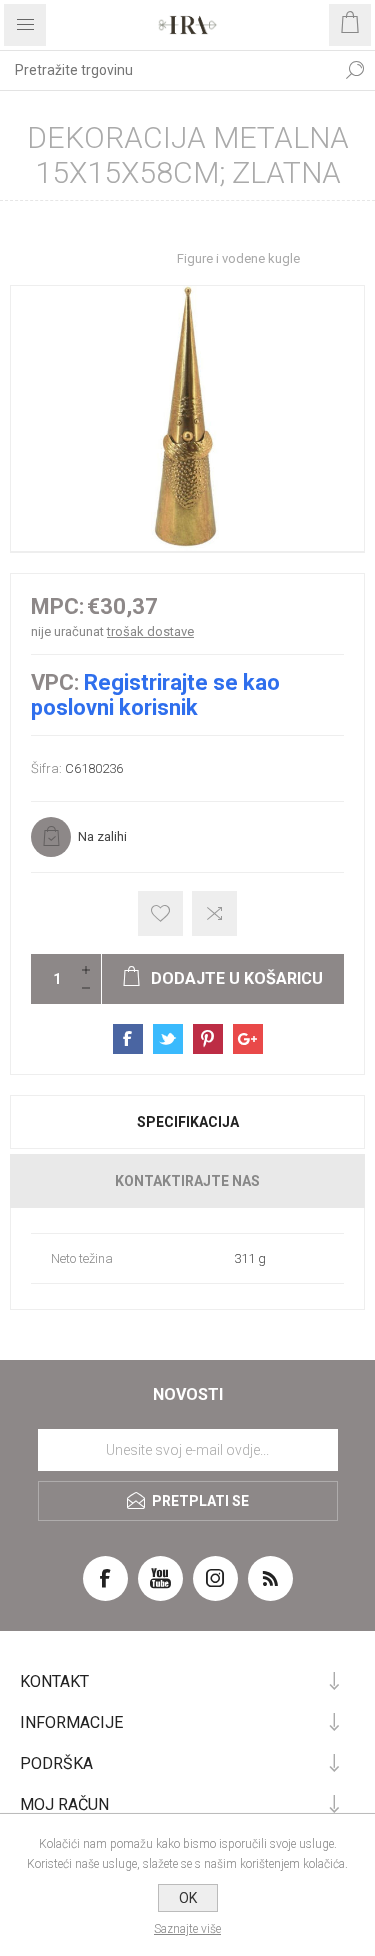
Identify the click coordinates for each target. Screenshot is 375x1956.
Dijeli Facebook (128, 1039)
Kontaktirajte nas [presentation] (187, 1181)
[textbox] (167, 70)
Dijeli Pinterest (208, 1039)
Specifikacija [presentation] (188, 1122)
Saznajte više (187, 1929)
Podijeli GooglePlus (248, 1039)
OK (188, 1898)
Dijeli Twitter (168, 1039)
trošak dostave (150, 631)
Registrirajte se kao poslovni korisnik (155, 695)
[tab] (187, 1122)
